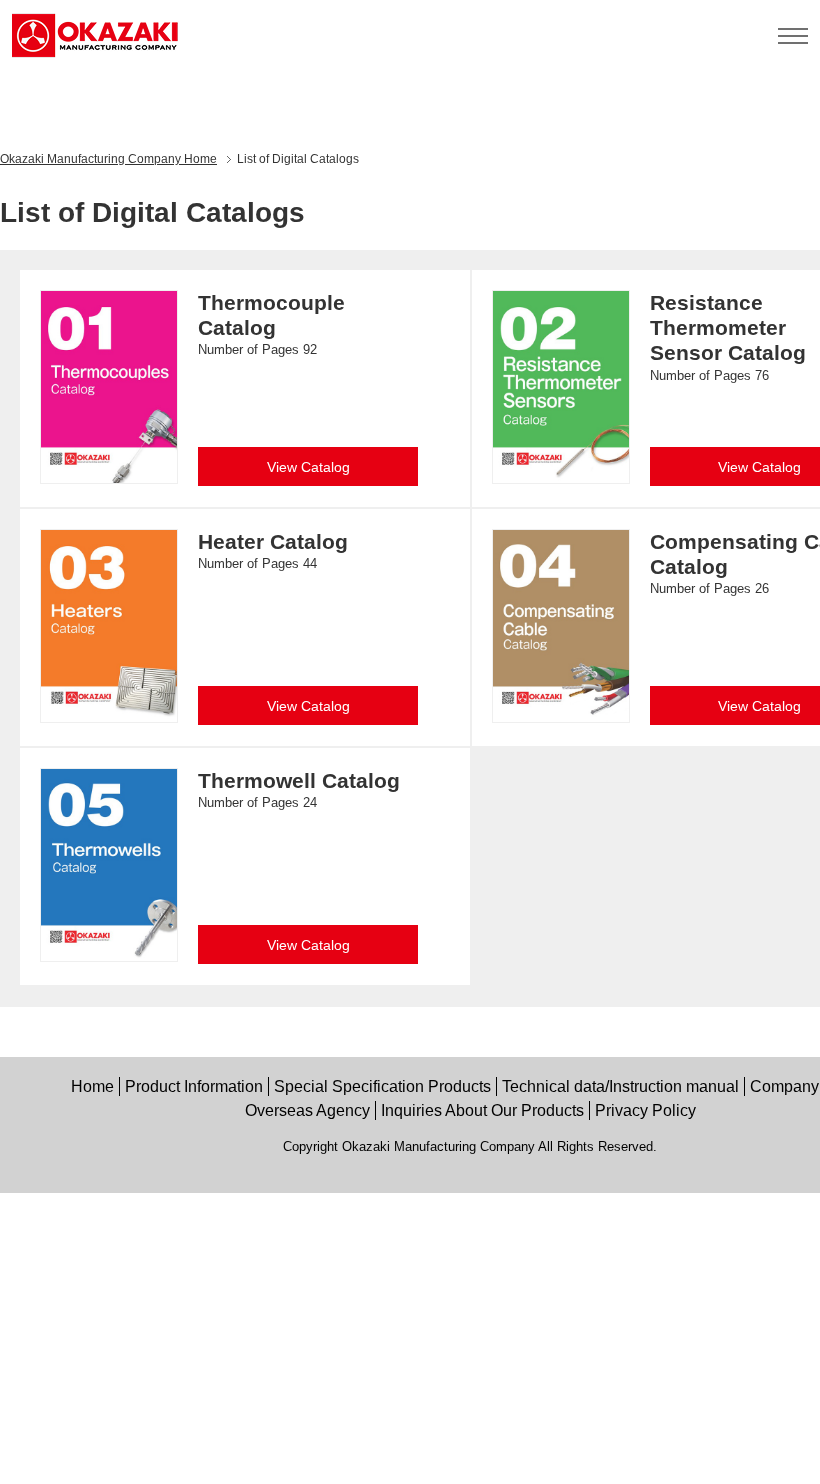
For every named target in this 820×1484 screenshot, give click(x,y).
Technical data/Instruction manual (620, 1086)
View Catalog (308, 467)
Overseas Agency (307, 1110)
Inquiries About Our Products (482, 1110)
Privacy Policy (645, 1110)
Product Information (194, 1086)
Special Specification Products (382, 1086)
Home (108, 159)
